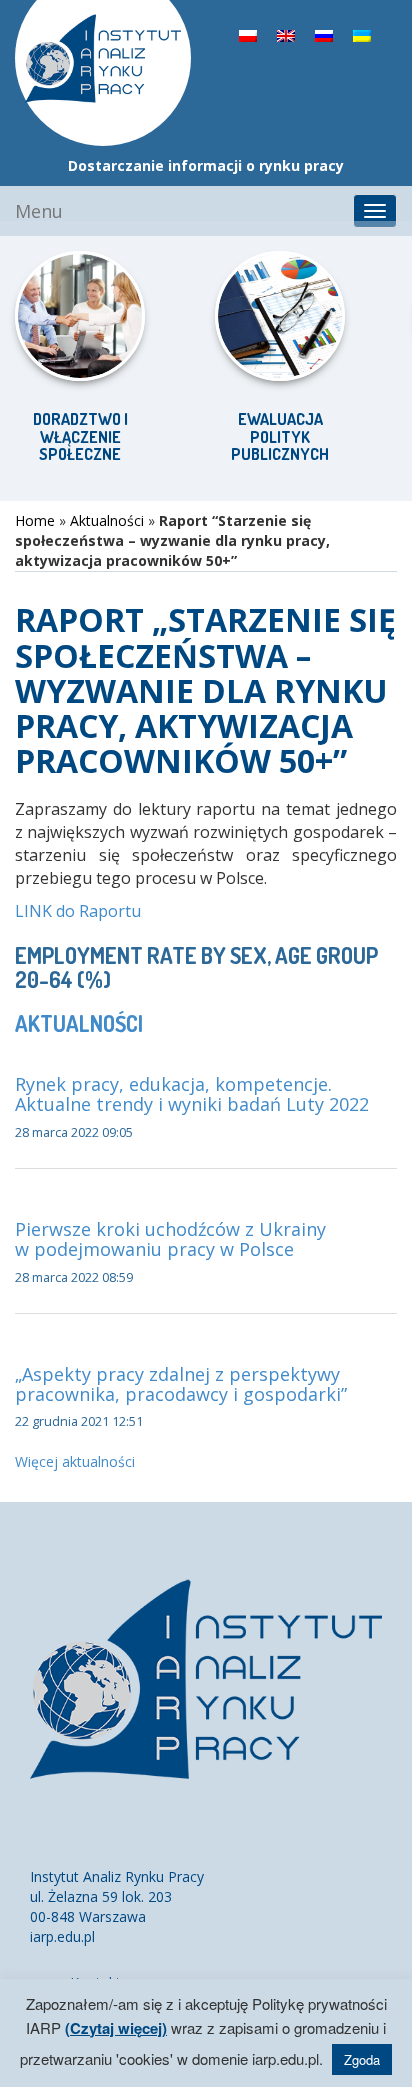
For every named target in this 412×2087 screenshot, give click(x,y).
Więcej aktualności (75, 1461)
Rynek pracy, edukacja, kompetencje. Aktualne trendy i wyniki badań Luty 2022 (192, 1094)
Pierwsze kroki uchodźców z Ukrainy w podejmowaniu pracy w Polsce (170, 1239)
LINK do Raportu (78, 911)
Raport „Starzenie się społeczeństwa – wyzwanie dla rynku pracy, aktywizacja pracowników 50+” (205, 690)
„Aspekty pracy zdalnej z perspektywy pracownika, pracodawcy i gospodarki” (181, 1384)
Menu (39, 211)
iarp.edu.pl (62, 1936)
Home (35, 520)
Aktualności (107, 520)
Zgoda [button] (362, 2059)
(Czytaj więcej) (116, 2028)
